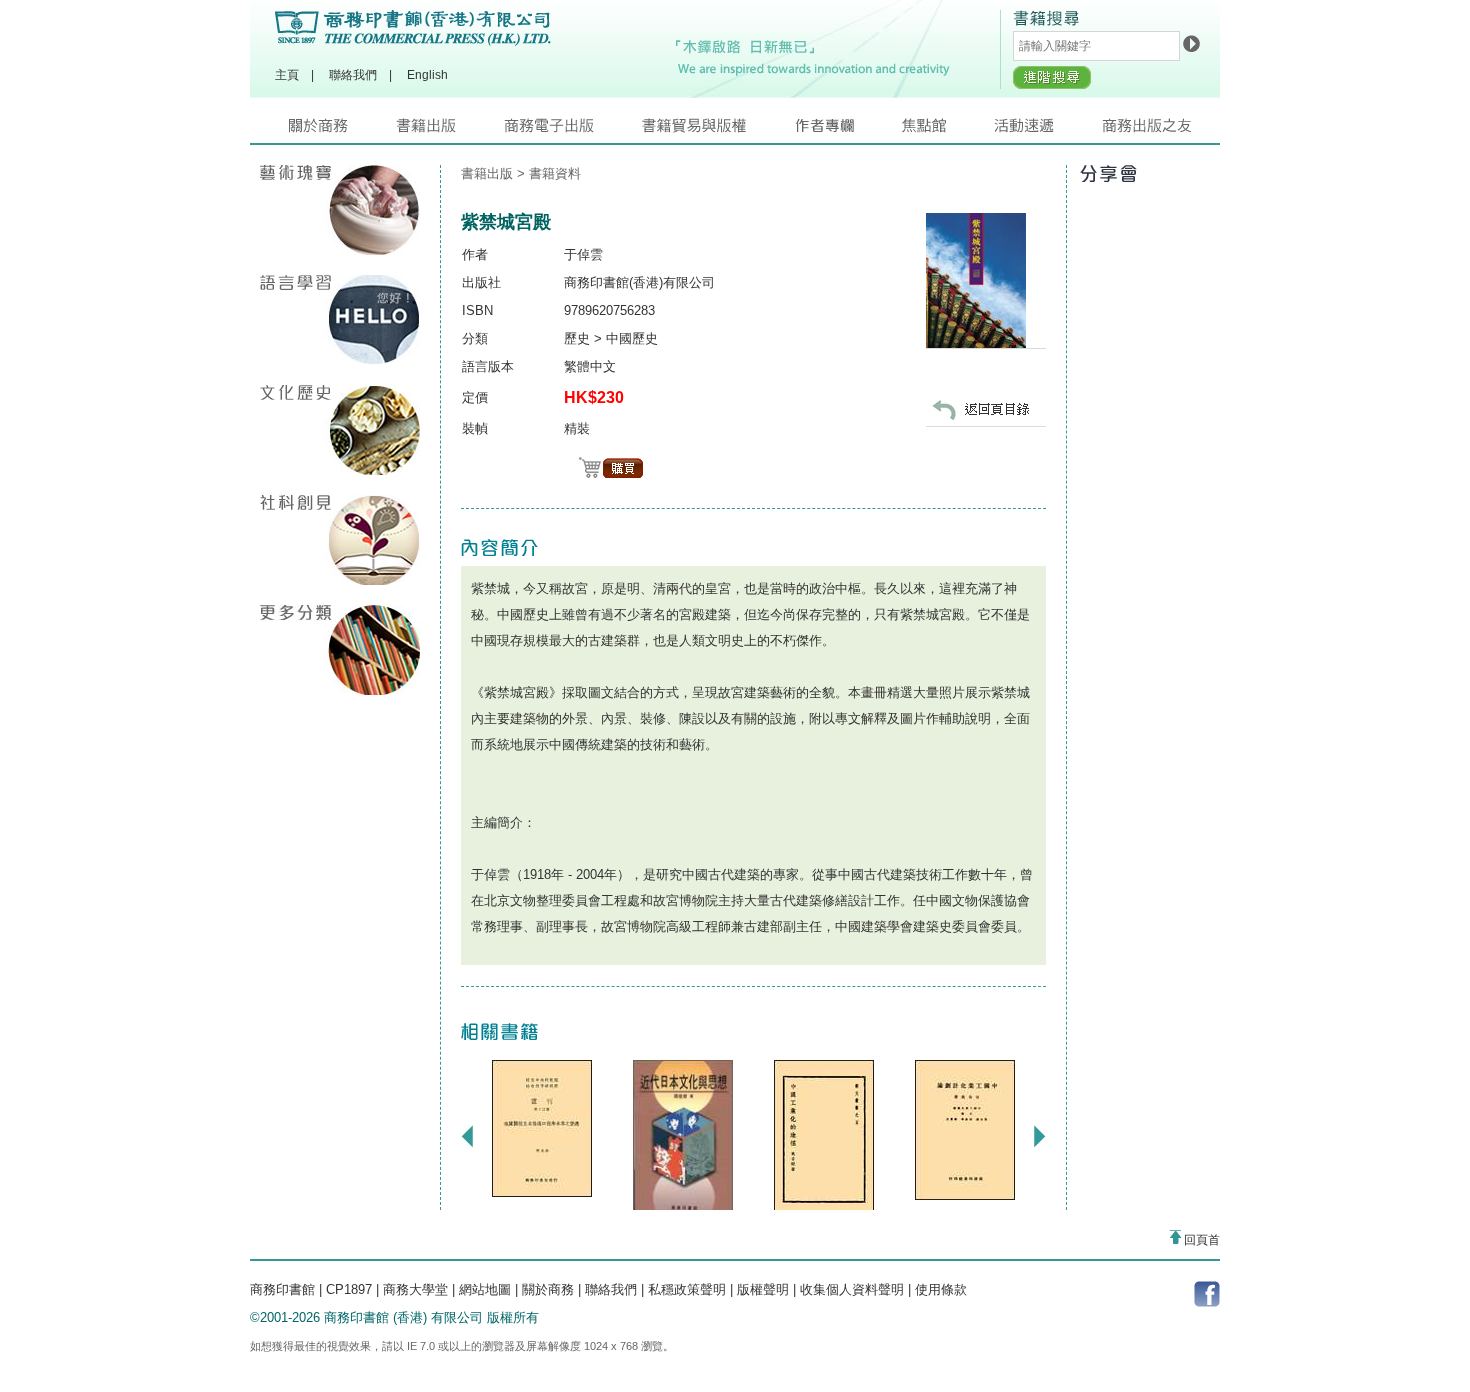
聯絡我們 (353, 75)
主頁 (287, 75)
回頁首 (1200, 1240)
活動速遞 (1048, 130)
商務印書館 (282, 1289)
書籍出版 (450, 130)
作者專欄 (848, 130)
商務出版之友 (1155, 130)
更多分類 (340, 650)
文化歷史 (340, 430)
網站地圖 (485, 1289)
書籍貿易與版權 (718, 130)
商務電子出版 (573, 130)
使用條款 (941, 1289)
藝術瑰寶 (340, 210)
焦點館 (948, 130)
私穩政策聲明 (687, 1289)
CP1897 (349, 1289)
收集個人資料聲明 (852, 1289)
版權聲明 (763, 1289)
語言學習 (340, 320)
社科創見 (340, 540)
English (427, 75)
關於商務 (342, 130)
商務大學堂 (415, 1289)
